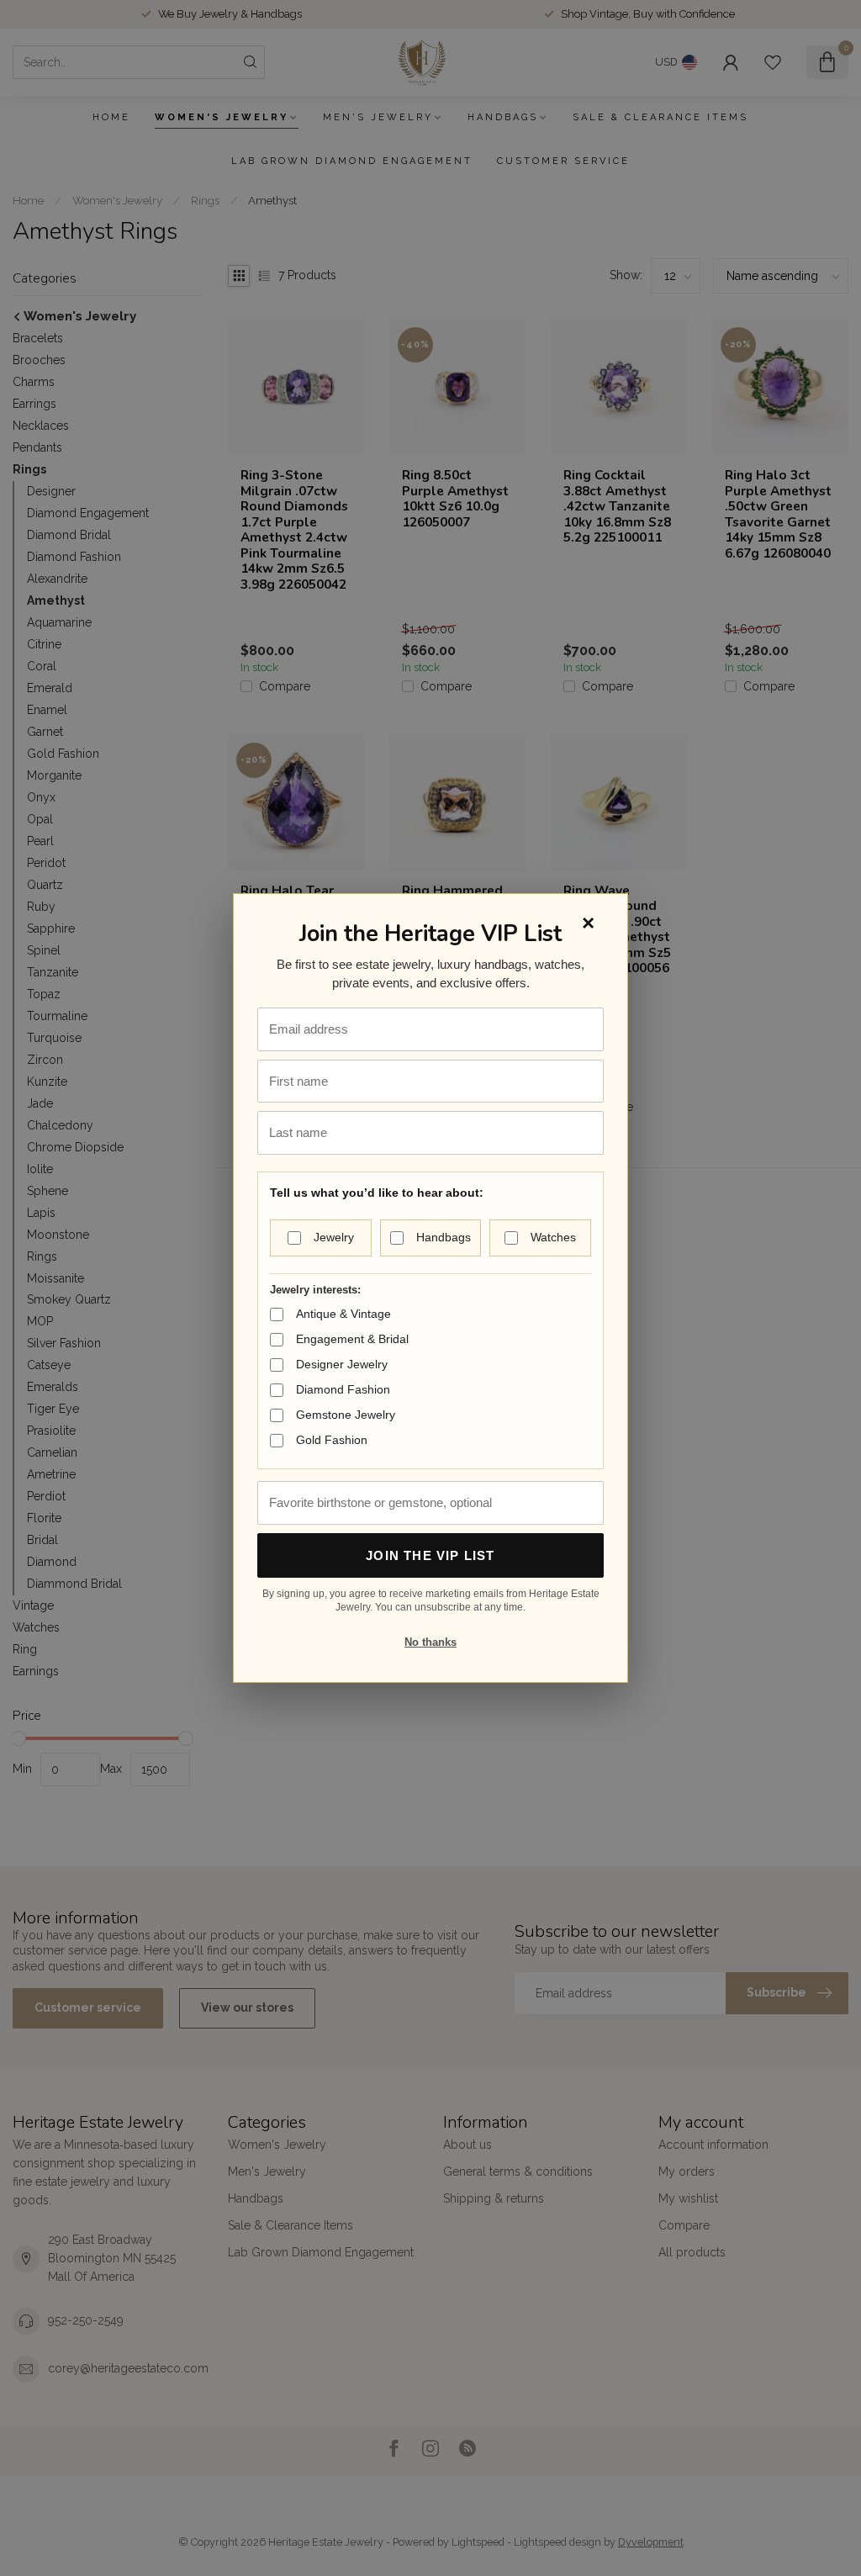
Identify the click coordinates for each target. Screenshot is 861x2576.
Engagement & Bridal (352, 1339)
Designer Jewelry (342, 1364)
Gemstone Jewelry (346, 1415)
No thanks (430, 1642)
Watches (553, 1237)
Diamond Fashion (343, 1389)
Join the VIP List (430, 1555)
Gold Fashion (332, 1440)
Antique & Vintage (343, 1314)
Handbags (444, 1237)
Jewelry (334, 1237)
